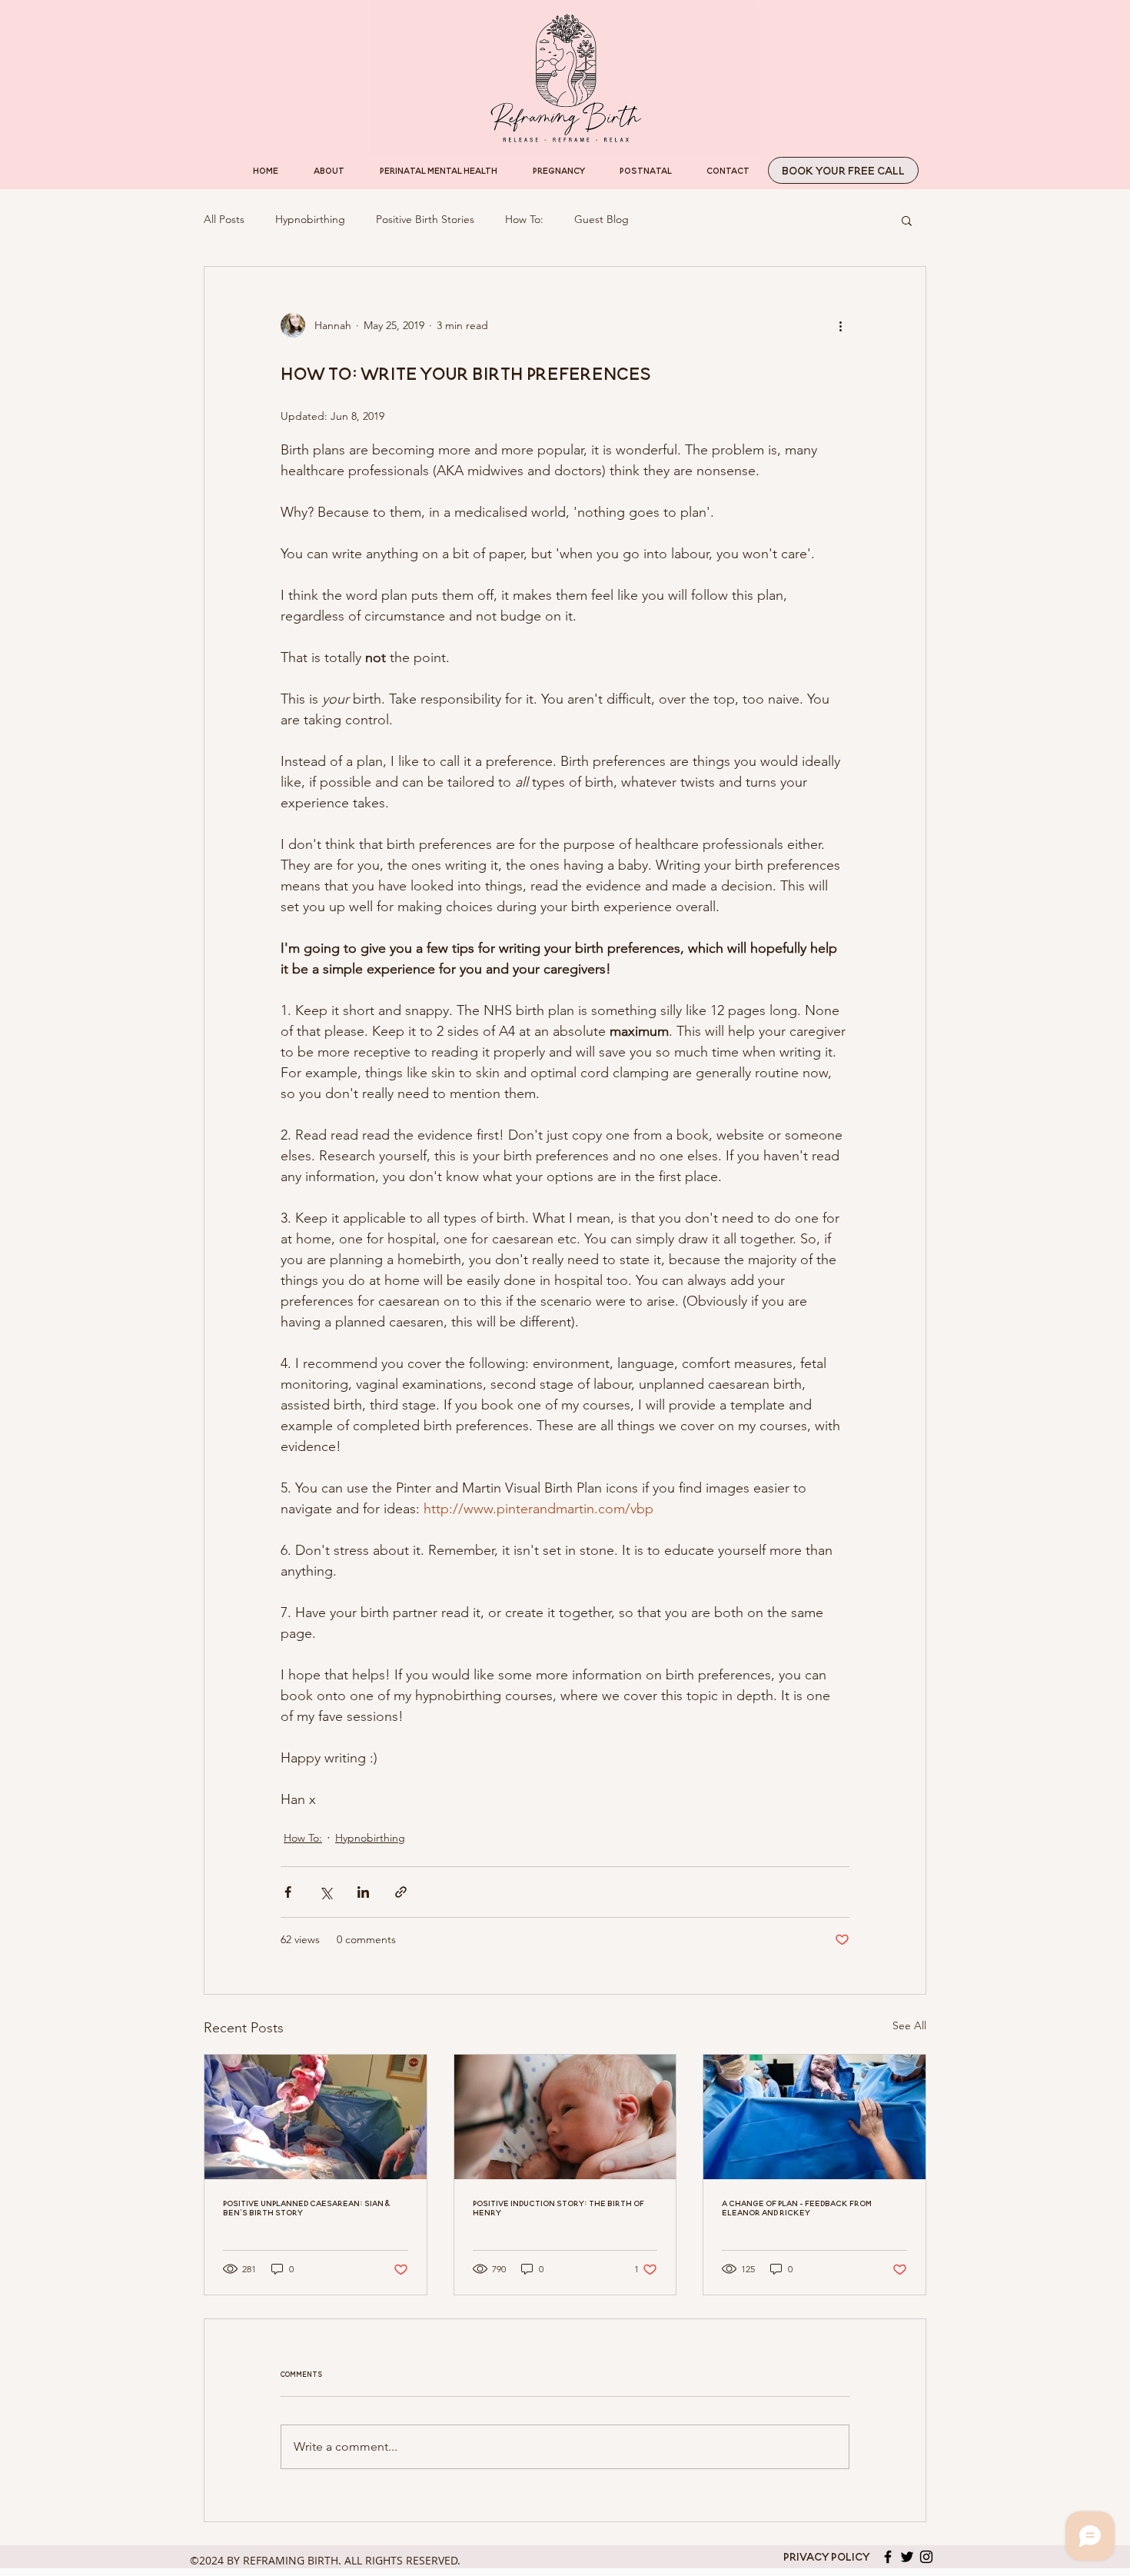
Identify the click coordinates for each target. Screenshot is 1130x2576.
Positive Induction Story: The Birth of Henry (558, 2208)
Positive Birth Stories (425, 219)
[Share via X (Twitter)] (326, 1892)
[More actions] (840, 325)
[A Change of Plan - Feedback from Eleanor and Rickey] (814, 2117)
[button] (907, 220)
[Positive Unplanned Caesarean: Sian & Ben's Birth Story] (316, 2117)
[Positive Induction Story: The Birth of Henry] (565, 2117)
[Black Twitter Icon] (907, 2557)
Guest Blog (602, 219)
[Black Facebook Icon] (888, 2557)
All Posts (224, 219)
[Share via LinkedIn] (363, 1892)
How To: (524, 219)
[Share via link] (401, 1892)
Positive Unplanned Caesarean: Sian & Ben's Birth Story (306, 2208)
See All (909, 2025)
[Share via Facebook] (288, 1892)
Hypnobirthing (310, 219)
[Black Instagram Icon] (926, 2557)
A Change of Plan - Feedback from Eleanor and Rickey (797, 2208)
